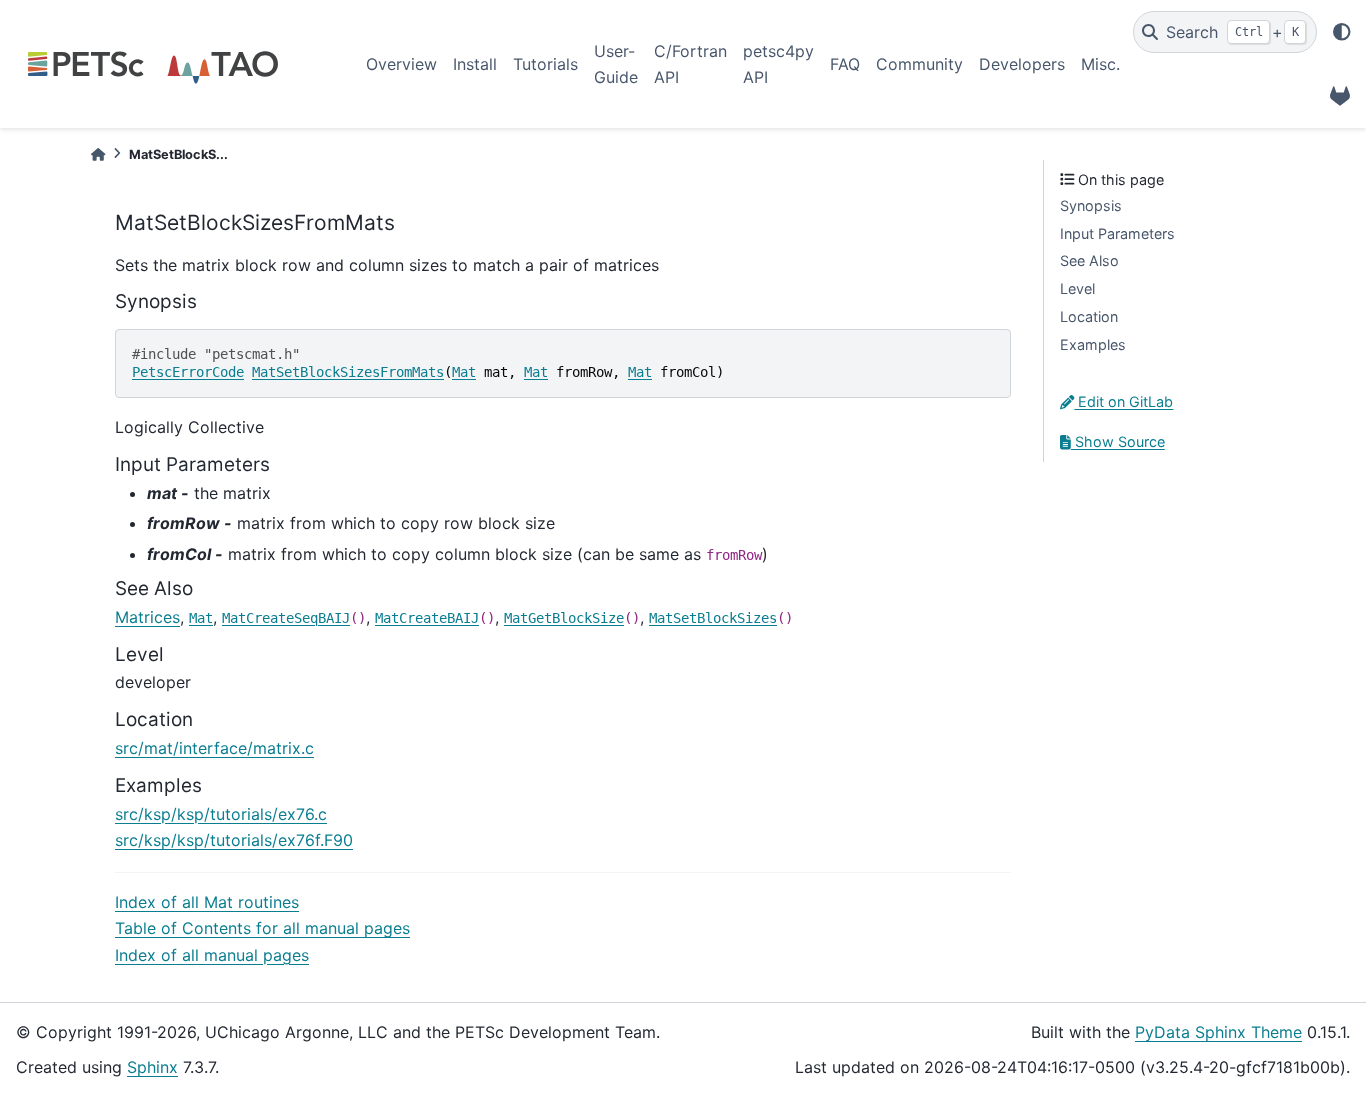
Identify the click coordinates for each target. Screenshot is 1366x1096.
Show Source (1118, 441)
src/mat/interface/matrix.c (214, 748)
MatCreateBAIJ (427, 618)
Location (1089, 316)
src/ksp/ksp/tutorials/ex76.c (221, 814)
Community (919, 64)
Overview (401, 64)
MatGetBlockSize (564, 618)
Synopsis (1091, 205)
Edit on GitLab (1123, 401)
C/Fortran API (690, 64)
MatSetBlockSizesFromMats (348, 372)
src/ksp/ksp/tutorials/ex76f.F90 (234, 840)
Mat (464, 372)
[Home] (98, 154)
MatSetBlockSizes (713, 618)
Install (475, 64)
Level (1077, 288)
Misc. (1100, 64)
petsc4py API (778, 64)
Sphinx (152, 1067)
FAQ (845, 64)
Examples (1093, 344)
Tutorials (545, 64)
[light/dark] (1342, 32)
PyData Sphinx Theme (1218, 1032)
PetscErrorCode (188, 372)
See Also (1089, 260)
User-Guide (616, 64)
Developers (1022, 64)
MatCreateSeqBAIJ (286, 618)
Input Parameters (1117, 233)
